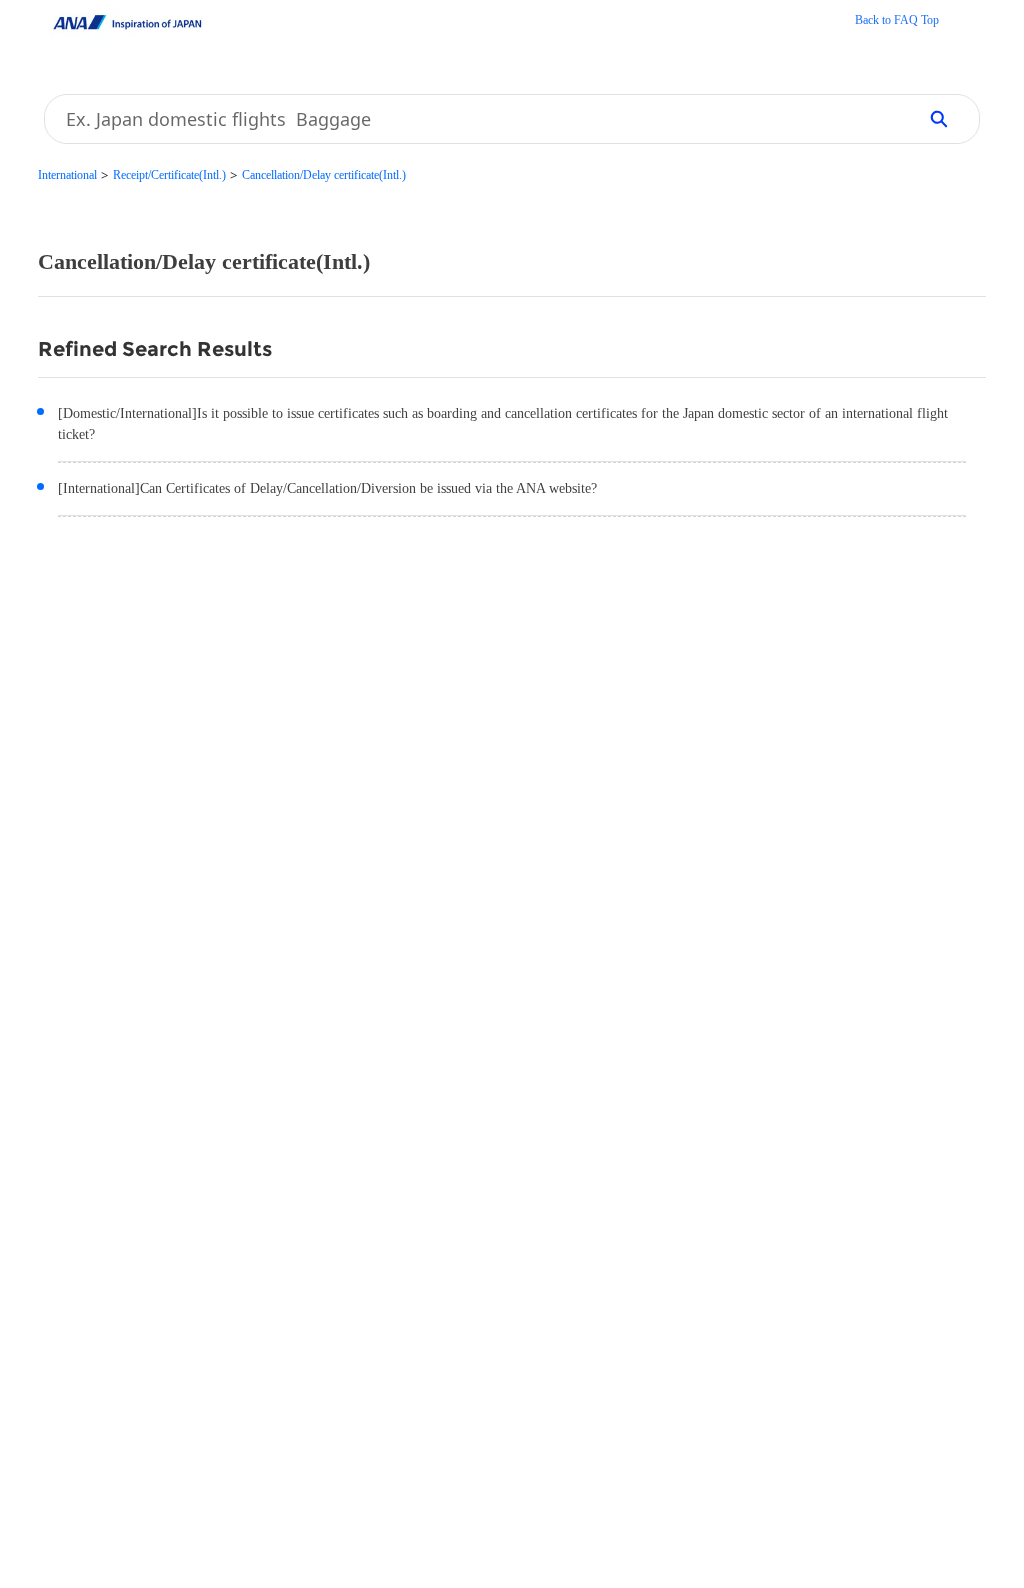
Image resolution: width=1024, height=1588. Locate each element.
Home (897, 22)
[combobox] (473, 119)
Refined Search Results (155, 349)
